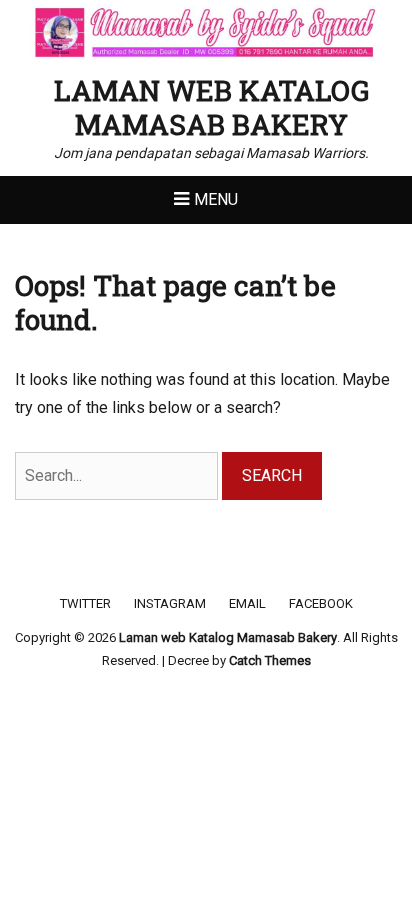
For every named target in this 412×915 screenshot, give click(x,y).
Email (247, 603)
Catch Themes (270, 660)
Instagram (170, 603)
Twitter (85, 603)
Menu (216, 199)
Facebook (321, 603)
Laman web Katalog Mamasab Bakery (211, 107)
